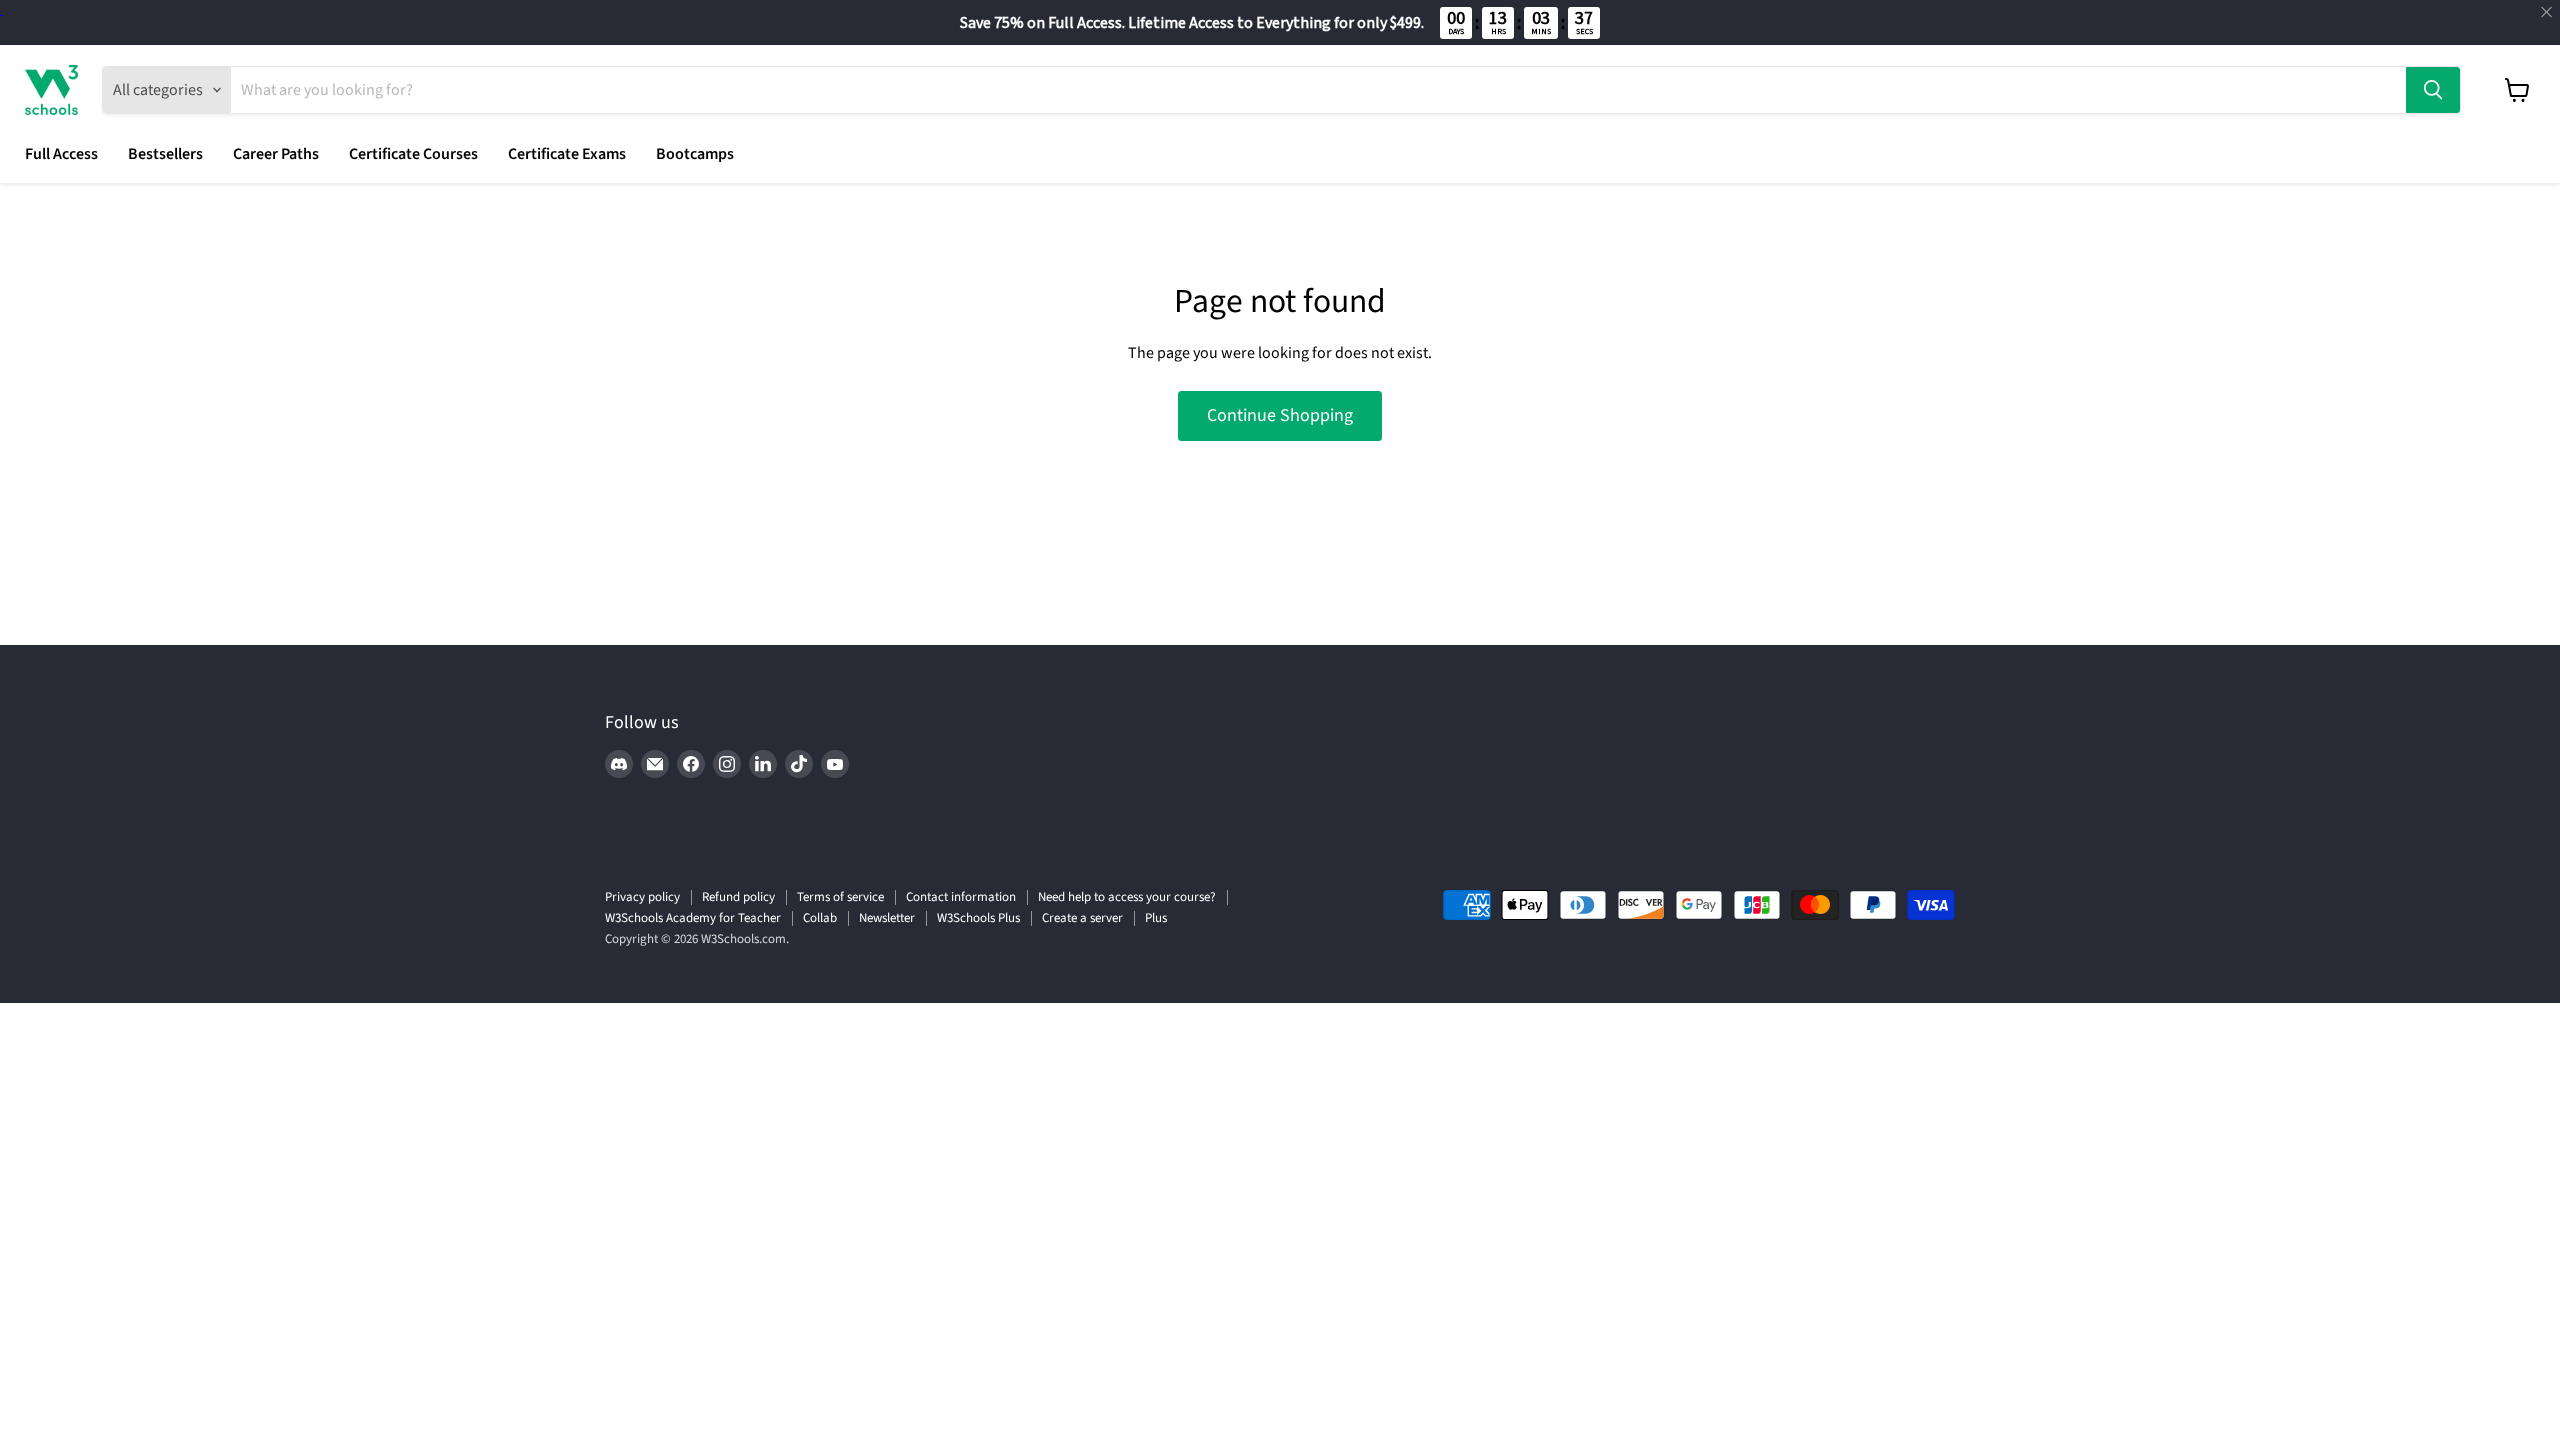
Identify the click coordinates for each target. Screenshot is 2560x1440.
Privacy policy (642, 897)
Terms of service (840, 897)
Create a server (1082, 918)
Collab (820, 918)
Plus (1156, 918)
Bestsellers (165, 154)
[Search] (2433, 90)
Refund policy (738, 897)
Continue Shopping (1280, 415)
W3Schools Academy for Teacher (693, 918)
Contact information (961, 897)
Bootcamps (695, 154)
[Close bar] (2547, 12)
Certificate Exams (567, 154)
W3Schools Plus (978, 918)
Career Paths (276, 154)
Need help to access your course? (1127, 897)
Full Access (61, 154)
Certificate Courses (413, 154)
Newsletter (887, 918)
